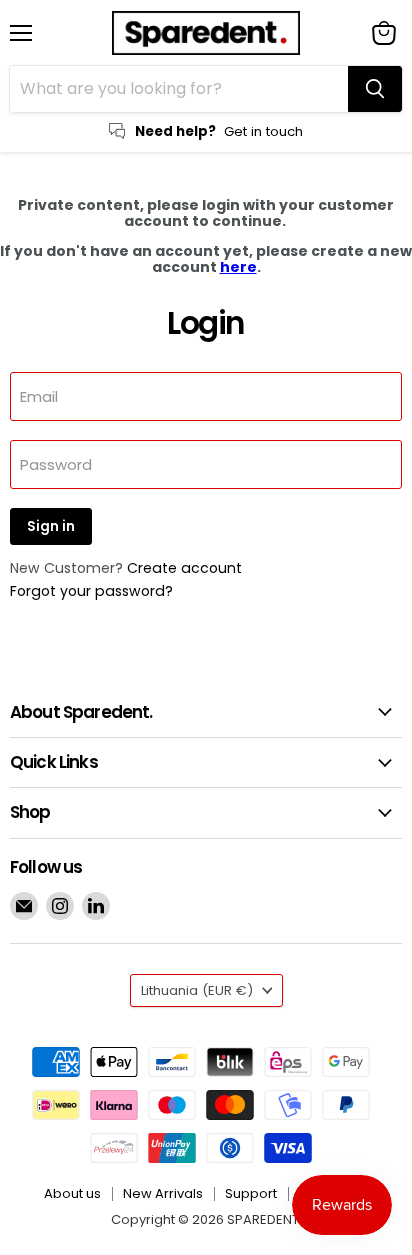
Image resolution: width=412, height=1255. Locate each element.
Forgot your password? (91, 591)
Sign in (51, 526)
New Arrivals (163, 1193)
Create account (184, 568)
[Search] (375, 89)
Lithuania (197, 990)
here (238, 267)
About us (72, 1193)
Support (251, 1193)
